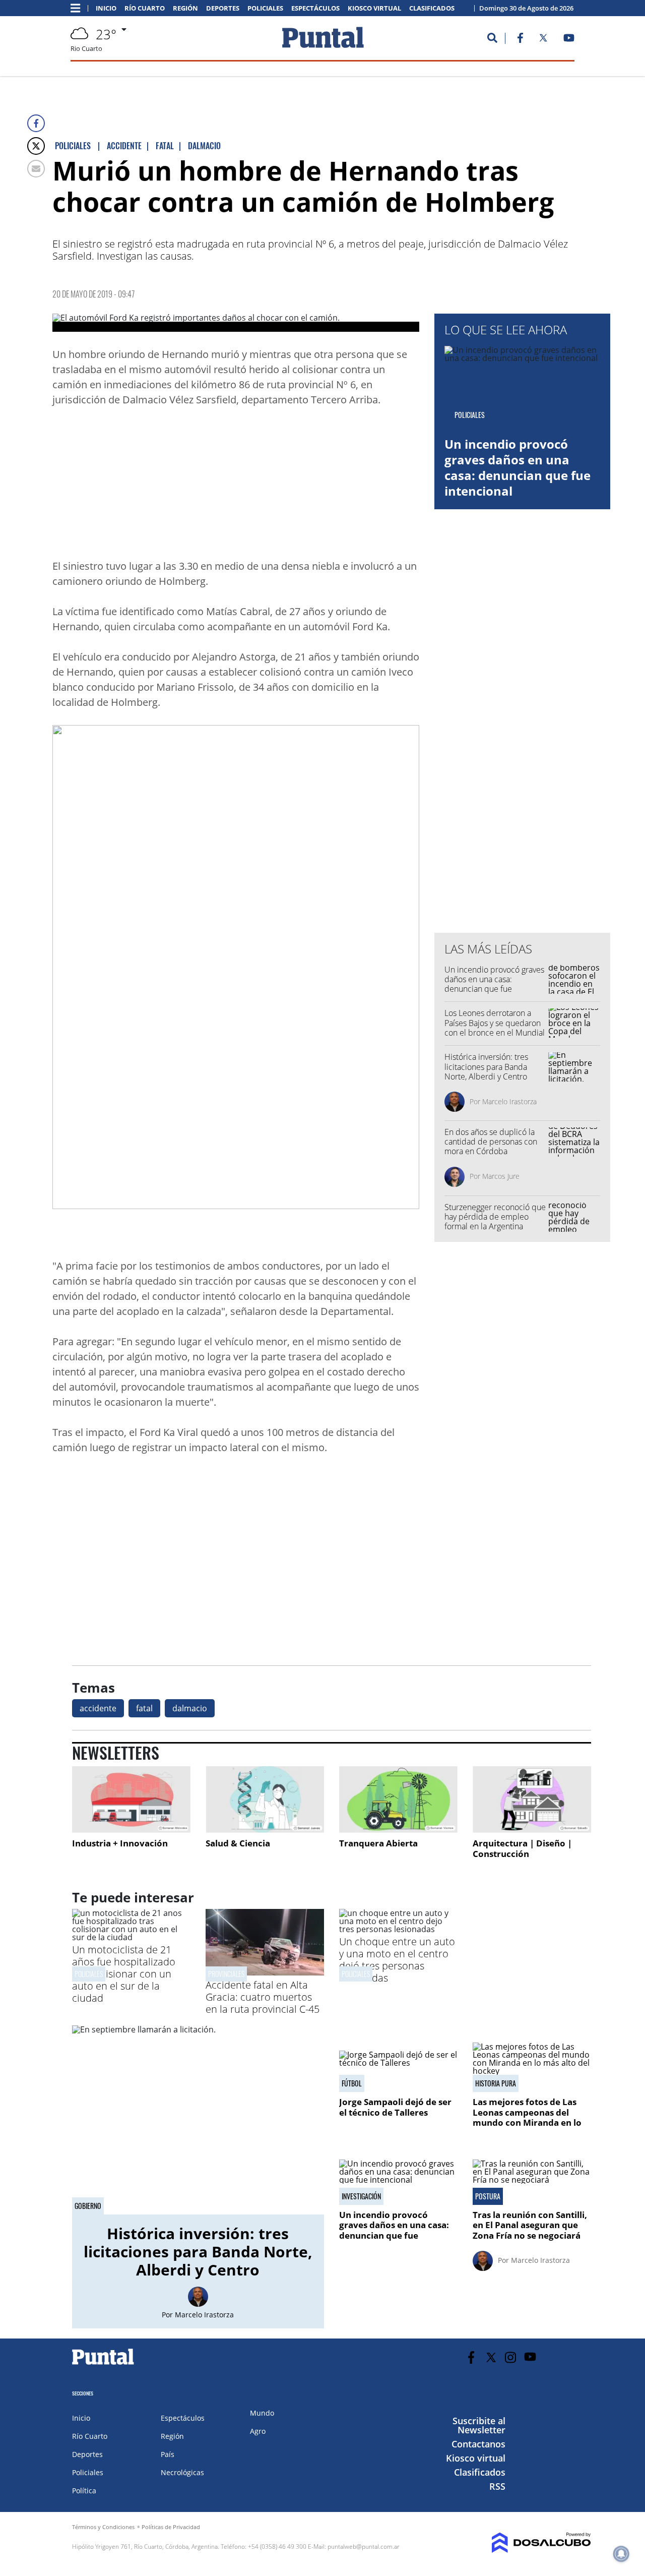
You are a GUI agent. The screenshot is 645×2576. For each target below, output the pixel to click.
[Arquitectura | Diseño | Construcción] (532, 1800)
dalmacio (190, 1708)
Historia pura (496, 2083)
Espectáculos (315, 8)
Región (185, 8)
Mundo (262, 2413)
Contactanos (478, 2444)
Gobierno (88, 2206)
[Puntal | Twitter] (543, 40)
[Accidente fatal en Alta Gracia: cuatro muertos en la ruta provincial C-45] (265, 1972)
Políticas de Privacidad (171, 2527)
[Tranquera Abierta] (398, 1800)
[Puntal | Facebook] (520, 40)
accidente (98, 1708)
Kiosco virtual (374, 8)
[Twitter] (36, 146)
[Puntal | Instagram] (511, 2357)
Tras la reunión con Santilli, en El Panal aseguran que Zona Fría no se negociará (530, 2225)
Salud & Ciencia (238, 1843)
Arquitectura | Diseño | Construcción (522, 1849)
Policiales (265, 8)
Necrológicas (182, 2472)
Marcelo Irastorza (509, 1101)
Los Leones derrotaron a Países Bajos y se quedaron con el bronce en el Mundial (495, 1023)
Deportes (223, 8)
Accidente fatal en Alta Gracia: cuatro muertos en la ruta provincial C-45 (263, 1997)
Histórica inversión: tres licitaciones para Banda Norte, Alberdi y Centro (486, 1066)
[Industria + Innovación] (131, 1800)
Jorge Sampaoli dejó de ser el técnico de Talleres (395, 2107)
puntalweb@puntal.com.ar (364, 2547)
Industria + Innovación (120, 1843)
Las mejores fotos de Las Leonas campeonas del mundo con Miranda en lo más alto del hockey (527, 2117)
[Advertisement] (339, 486)
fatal (144, 1708)
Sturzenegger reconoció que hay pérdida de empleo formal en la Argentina (495, 1217)
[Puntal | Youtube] (569, 40)
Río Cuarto (145, 8)
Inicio (106, 8)
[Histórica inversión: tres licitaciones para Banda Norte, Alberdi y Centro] (198, 2120)
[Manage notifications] (621, 2554)
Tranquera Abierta (378, 1843)
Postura (488, 2196)
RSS (497, 2486)
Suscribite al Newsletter (479, 2425)
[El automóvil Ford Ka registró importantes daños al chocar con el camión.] (236, 323)
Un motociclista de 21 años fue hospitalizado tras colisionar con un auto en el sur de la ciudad (124, 1974)
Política (84, 2491)
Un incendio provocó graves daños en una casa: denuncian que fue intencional (518, 468)
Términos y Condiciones (103, 2527)
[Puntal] (103, 2364)
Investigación (361, 2196)
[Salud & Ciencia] (265, 1800)
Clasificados (432, 8)
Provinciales (226, 1974)
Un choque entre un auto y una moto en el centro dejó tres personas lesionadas (397, 1960)
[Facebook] (36, 123)
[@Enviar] (36, 169)
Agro (258, 2431)
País (168, 2454)
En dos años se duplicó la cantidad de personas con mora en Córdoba (491, 1142)
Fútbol (352, 2083)
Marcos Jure (501, 1176)
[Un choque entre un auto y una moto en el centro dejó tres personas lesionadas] (398, 1929)
